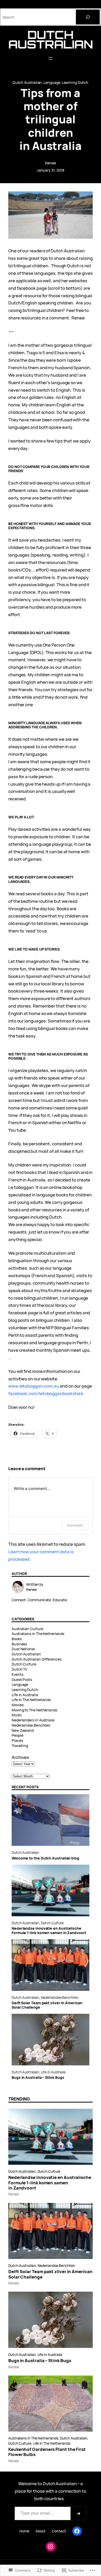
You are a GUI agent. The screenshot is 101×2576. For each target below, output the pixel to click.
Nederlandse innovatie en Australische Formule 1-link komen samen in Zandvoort (49, 1931)
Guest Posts (22, 1680)
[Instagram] (51, 2547)
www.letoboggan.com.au (34, 1386)
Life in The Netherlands (31, 1700)
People (17, 1735)
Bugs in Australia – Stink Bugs (38, 2078)
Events (17, 1674)
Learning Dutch (75, 82)
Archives (20, 1757)
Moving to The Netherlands (34, 1710)
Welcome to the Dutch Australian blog (45, 1858)
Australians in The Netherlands (38, 1634)
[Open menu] (51, 58)
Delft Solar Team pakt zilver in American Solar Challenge (47, 2005)
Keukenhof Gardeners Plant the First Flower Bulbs (47, 2452)
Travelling (20, 1746)
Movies (18, 1705)
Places (17, 1740)
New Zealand (23, 1730)
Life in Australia (25, 1695)
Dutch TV (20, 1669)
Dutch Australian (51, 39)
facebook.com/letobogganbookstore (46, 1393)
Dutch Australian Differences (37, 1659)
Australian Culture (27, 1629)
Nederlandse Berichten (31, 1725)
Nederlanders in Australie (33, 1720)
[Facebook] (77, 2531)
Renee (51, 163)
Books (17, 1639)
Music (17, 1715)
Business (19, 1644)
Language (52, 82)
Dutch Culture (24, 1664)
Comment (75, 1525)
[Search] (88, 17)
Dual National (23, 1649)
